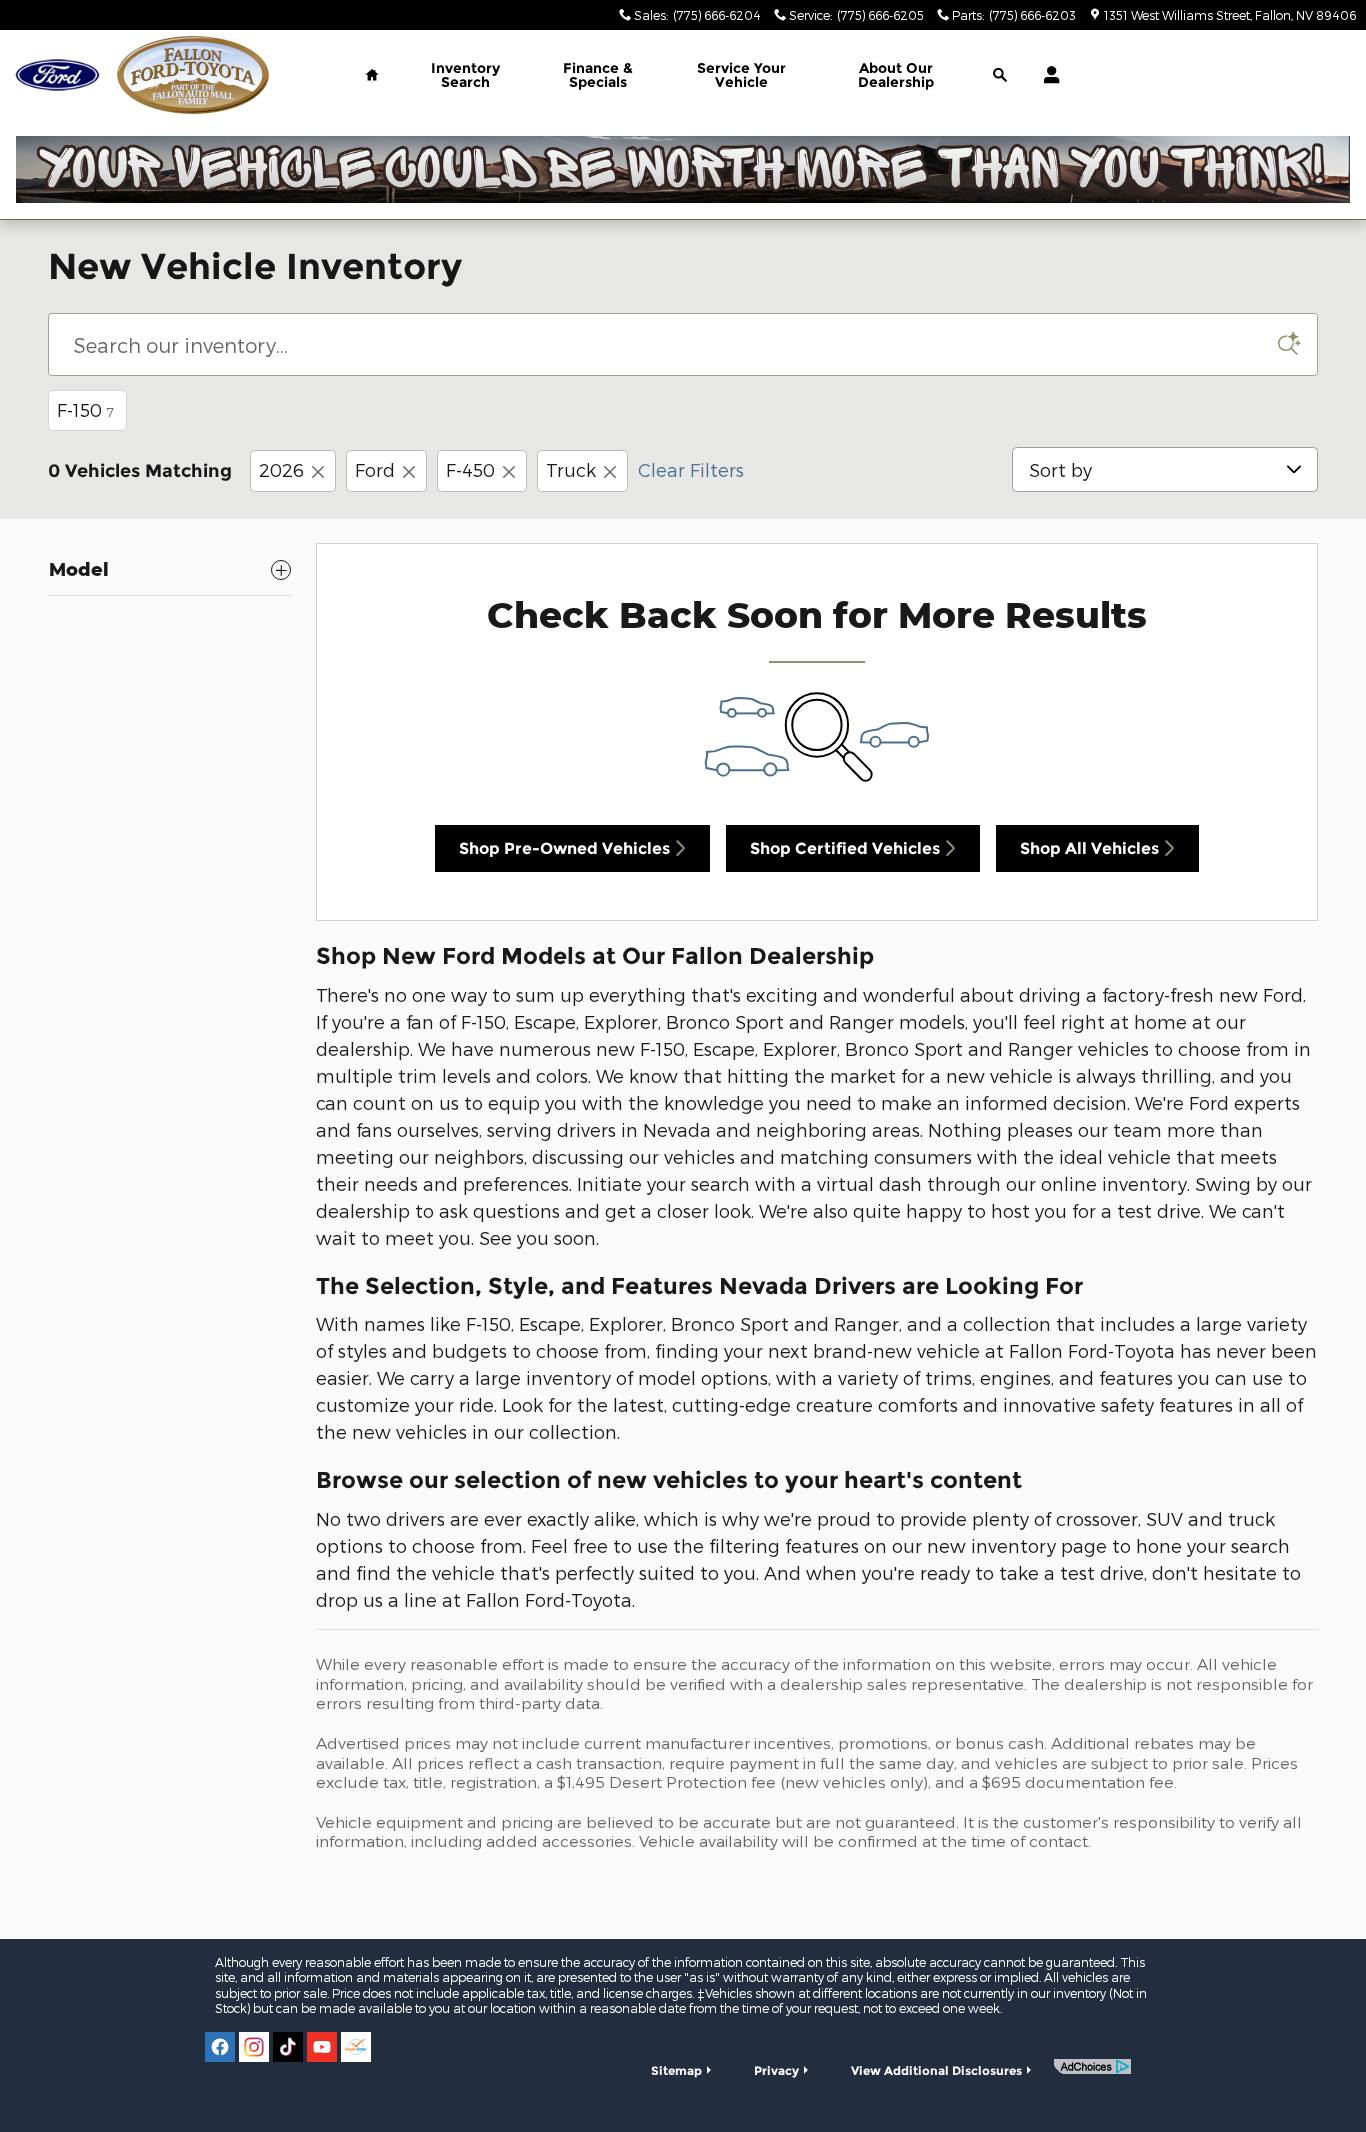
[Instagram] (254, 2047)
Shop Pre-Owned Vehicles (564, 848)
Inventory (465, 75)
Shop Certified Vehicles (845, 848)
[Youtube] (322, 2047)
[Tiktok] (288, 2047)
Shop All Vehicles (1089, 848)
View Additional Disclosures (936, 2070)
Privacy (776, 2070)
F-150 (85, 409)
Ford (375, 469)
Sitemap (676, 2070)
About (896, 75)
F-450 (470, 469)
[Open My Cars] (1046, 75)
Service (741, 75)
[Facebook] (220, 2047)
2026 (281, 469)
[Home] (57, 75)
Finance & (598, 75)
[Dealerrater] (356, 2047)
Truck (571, 469)
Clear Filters (691, 469)
